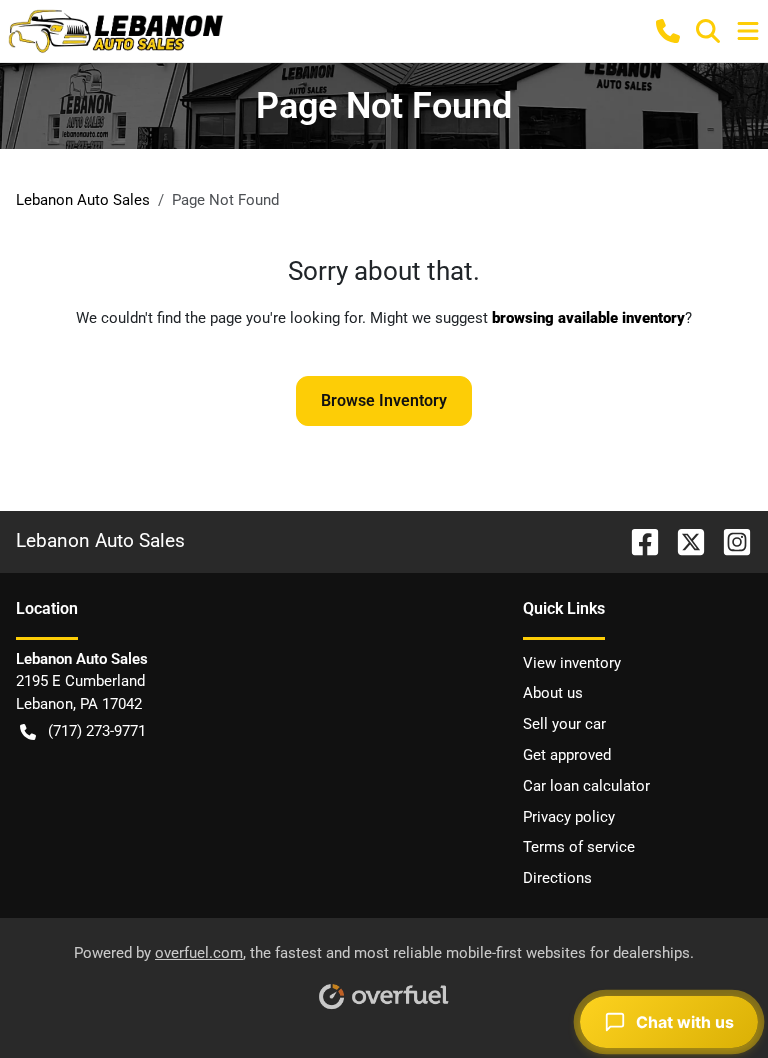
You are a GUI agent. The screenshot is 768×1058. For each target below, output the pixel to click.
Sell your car (564, 724)
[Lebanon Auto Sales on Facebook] (637, 540)
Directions (557, 878)
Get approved (567, 755)
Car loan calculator (586, 786)
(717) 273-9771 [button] (97, 731)
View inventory (572, 663)
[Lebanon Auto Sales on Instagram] (729, 540)
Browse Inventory (384, 400)
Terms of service (579, 847)
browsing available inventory (588, 318)
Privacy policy (569, 817)
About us (553, 693)
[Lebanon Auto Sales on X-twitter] (683, 540)
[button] (668, 31)
